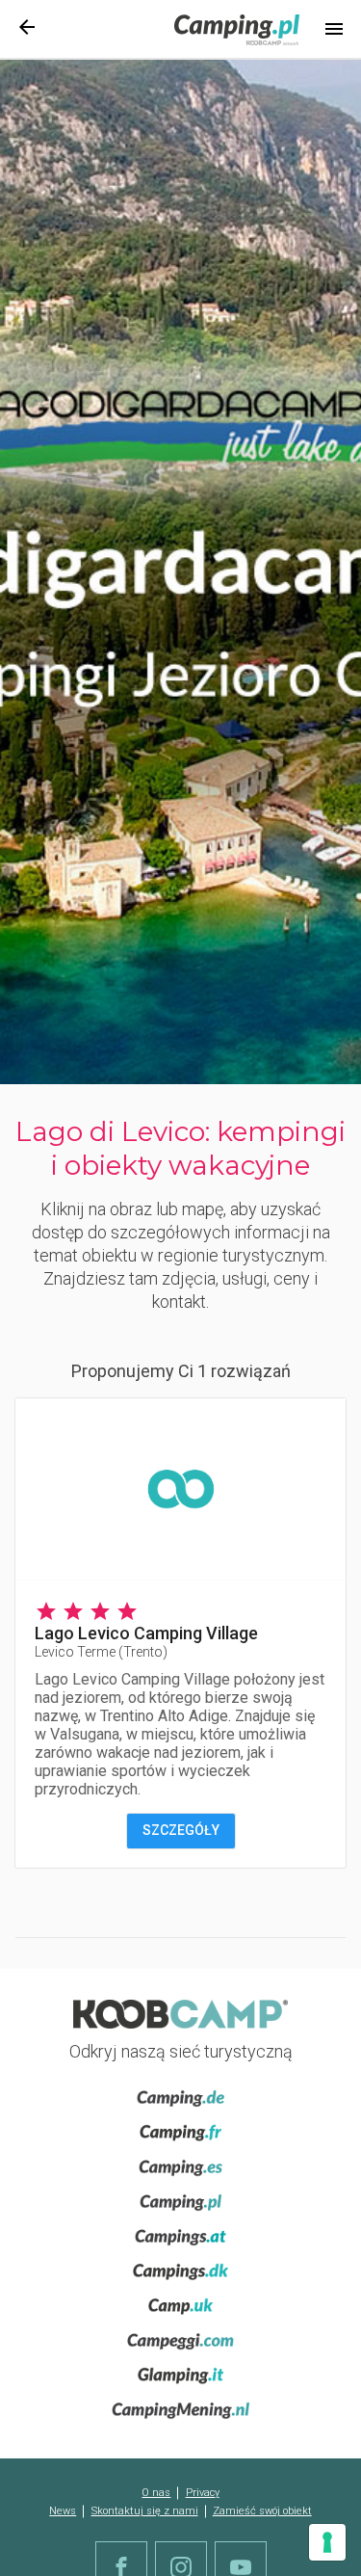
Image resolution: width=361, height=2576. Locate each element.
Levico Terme (101, 1652)
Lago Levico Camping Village (146, 1633)
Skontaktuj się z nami (145, 2511)
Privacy (203, 2493)
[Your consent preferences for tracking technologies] (327, 2542)
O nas (156, 2493)
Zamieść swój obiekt (262, 2511)
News (63, 2511)
